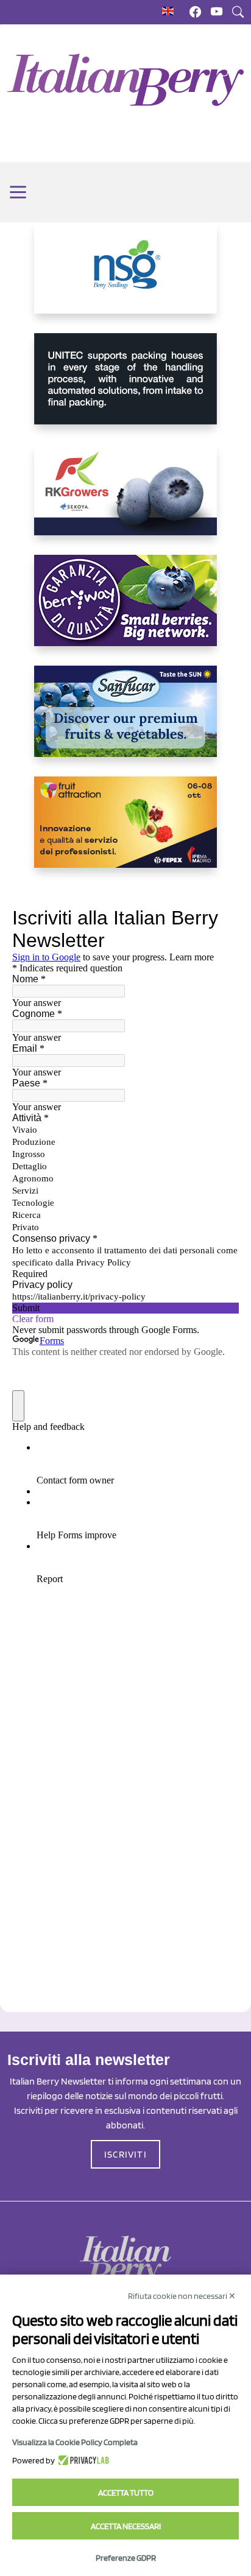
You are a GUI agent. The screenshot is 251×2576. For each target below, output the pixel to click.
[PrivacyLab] (82, 2460)
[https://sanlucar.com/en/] (125, 721)
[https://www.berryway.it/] (125, 610)
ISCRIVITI (125, 2154)
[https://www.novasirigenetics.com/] (125, 278)
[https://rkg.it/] (125, 499)
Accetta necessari (126, 2526)
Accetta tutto (126, 2493)
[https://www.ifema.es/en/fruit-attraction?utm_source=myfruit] (125, 832)
